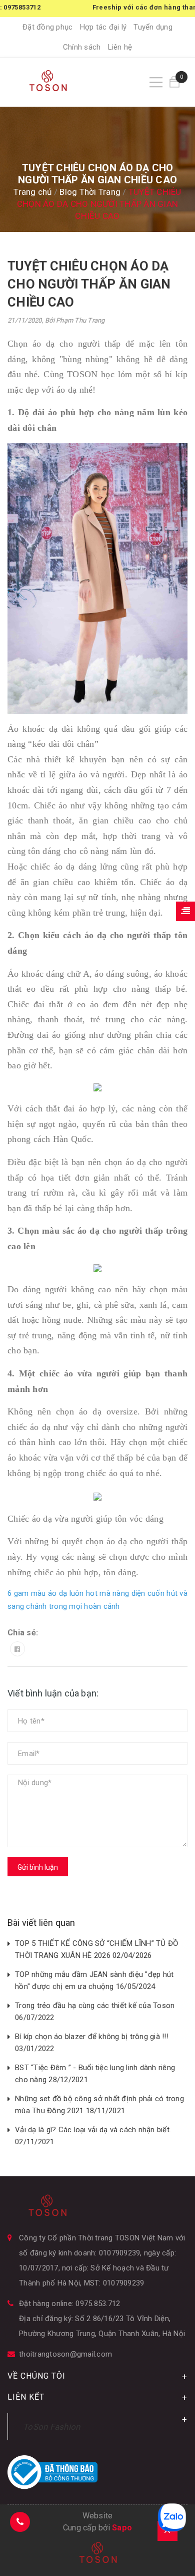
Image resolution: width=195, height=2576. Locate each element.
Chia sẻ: (23, 1633)
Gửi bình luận (38, 1867)
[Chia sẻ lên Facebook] (17, 1649)
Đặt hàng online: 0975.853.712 (69, 2304)
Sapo (122, 2528)
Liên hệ (120, 47)
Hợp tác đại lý (103, 27)
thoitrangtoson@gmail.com (65, 2354)
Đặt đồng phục (47, 27)
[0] (174, 82)
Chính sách (82, 47)
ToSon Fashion (51, 2427)
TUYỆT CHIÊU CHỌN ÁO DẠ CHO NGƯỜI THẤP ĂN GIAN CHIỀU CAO (89, 284)
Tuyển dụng (153, 27)
